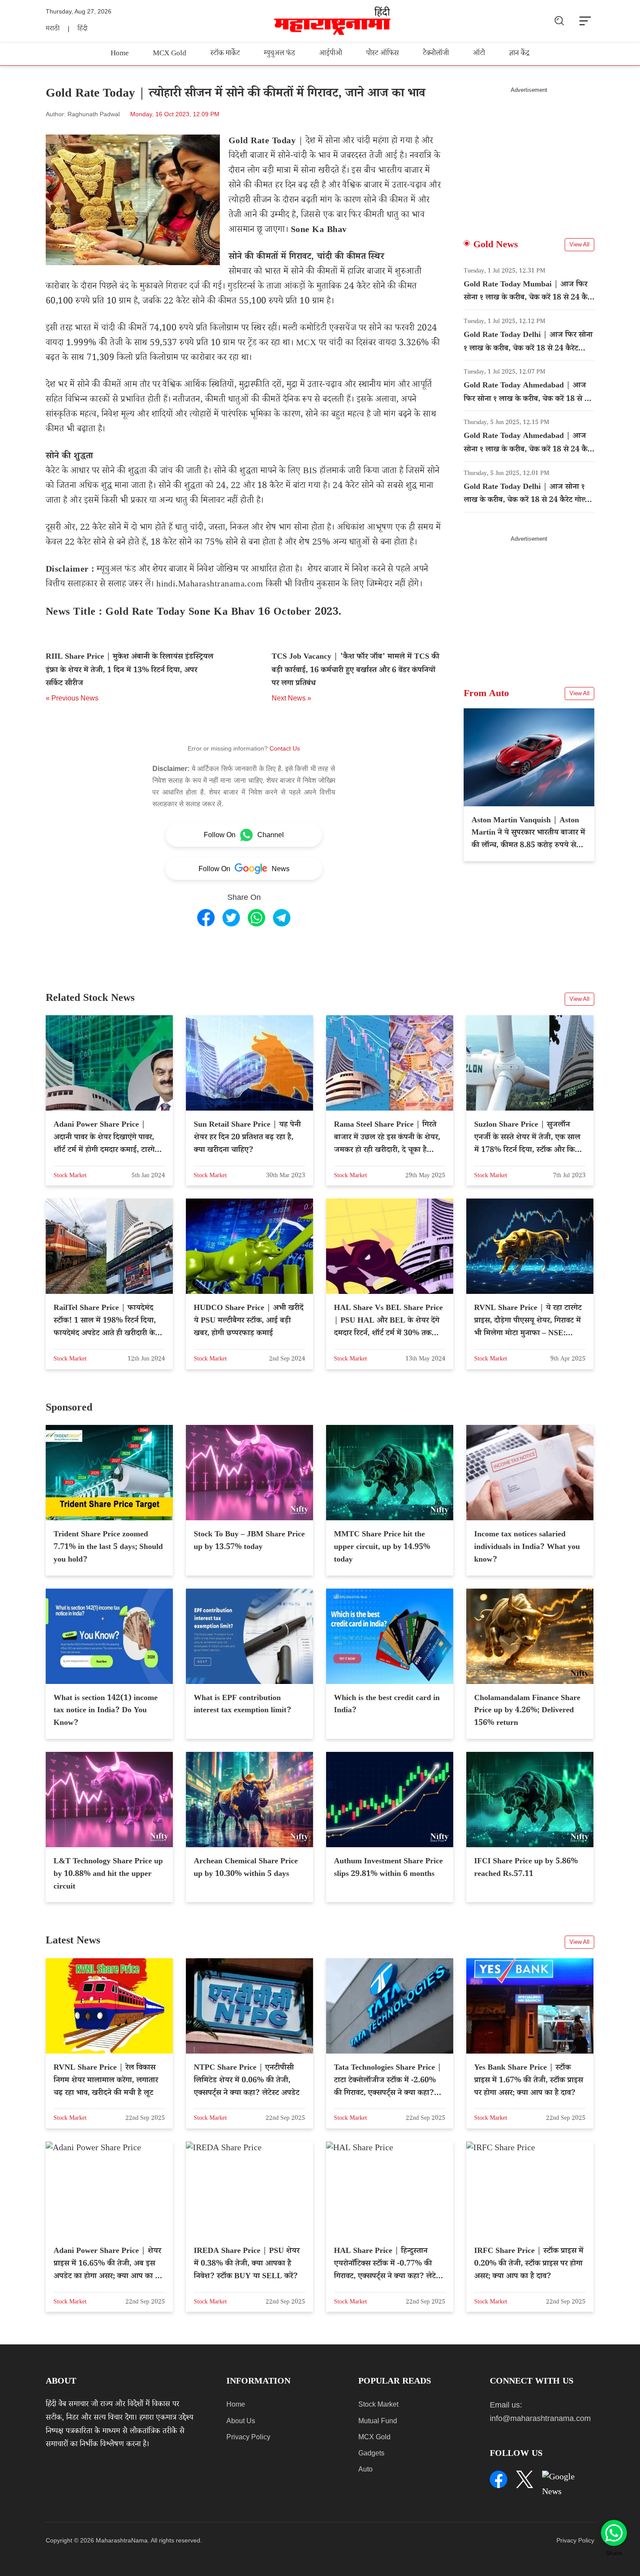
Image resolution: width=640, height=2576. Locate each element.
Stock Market (378, 2404)
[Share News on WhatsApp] (256, 918)
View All (579, 244)
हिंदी (83, 29)
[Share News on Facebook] (206, 918)
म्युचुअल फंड (280, 54)
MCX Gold (170, 54)
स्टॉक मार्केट (225, 54)
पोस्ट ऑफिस (382, 54)
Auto (365, 2469)
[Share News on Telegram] (282, 918)
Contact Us (285, 748)
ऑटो (479, 54)
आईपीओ (331, 54)
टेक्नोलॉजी (436, 54)
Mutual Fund (378, 2421)
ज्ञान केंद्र (519, 54)
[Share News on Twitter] (231, 918)
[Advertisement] (529, 155)
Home (120, 54)
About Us (241, 2421)
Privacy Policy (248, 2437)
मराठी (53, 29)
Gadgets (371, 2453)
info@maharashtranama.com (540, 2418)
